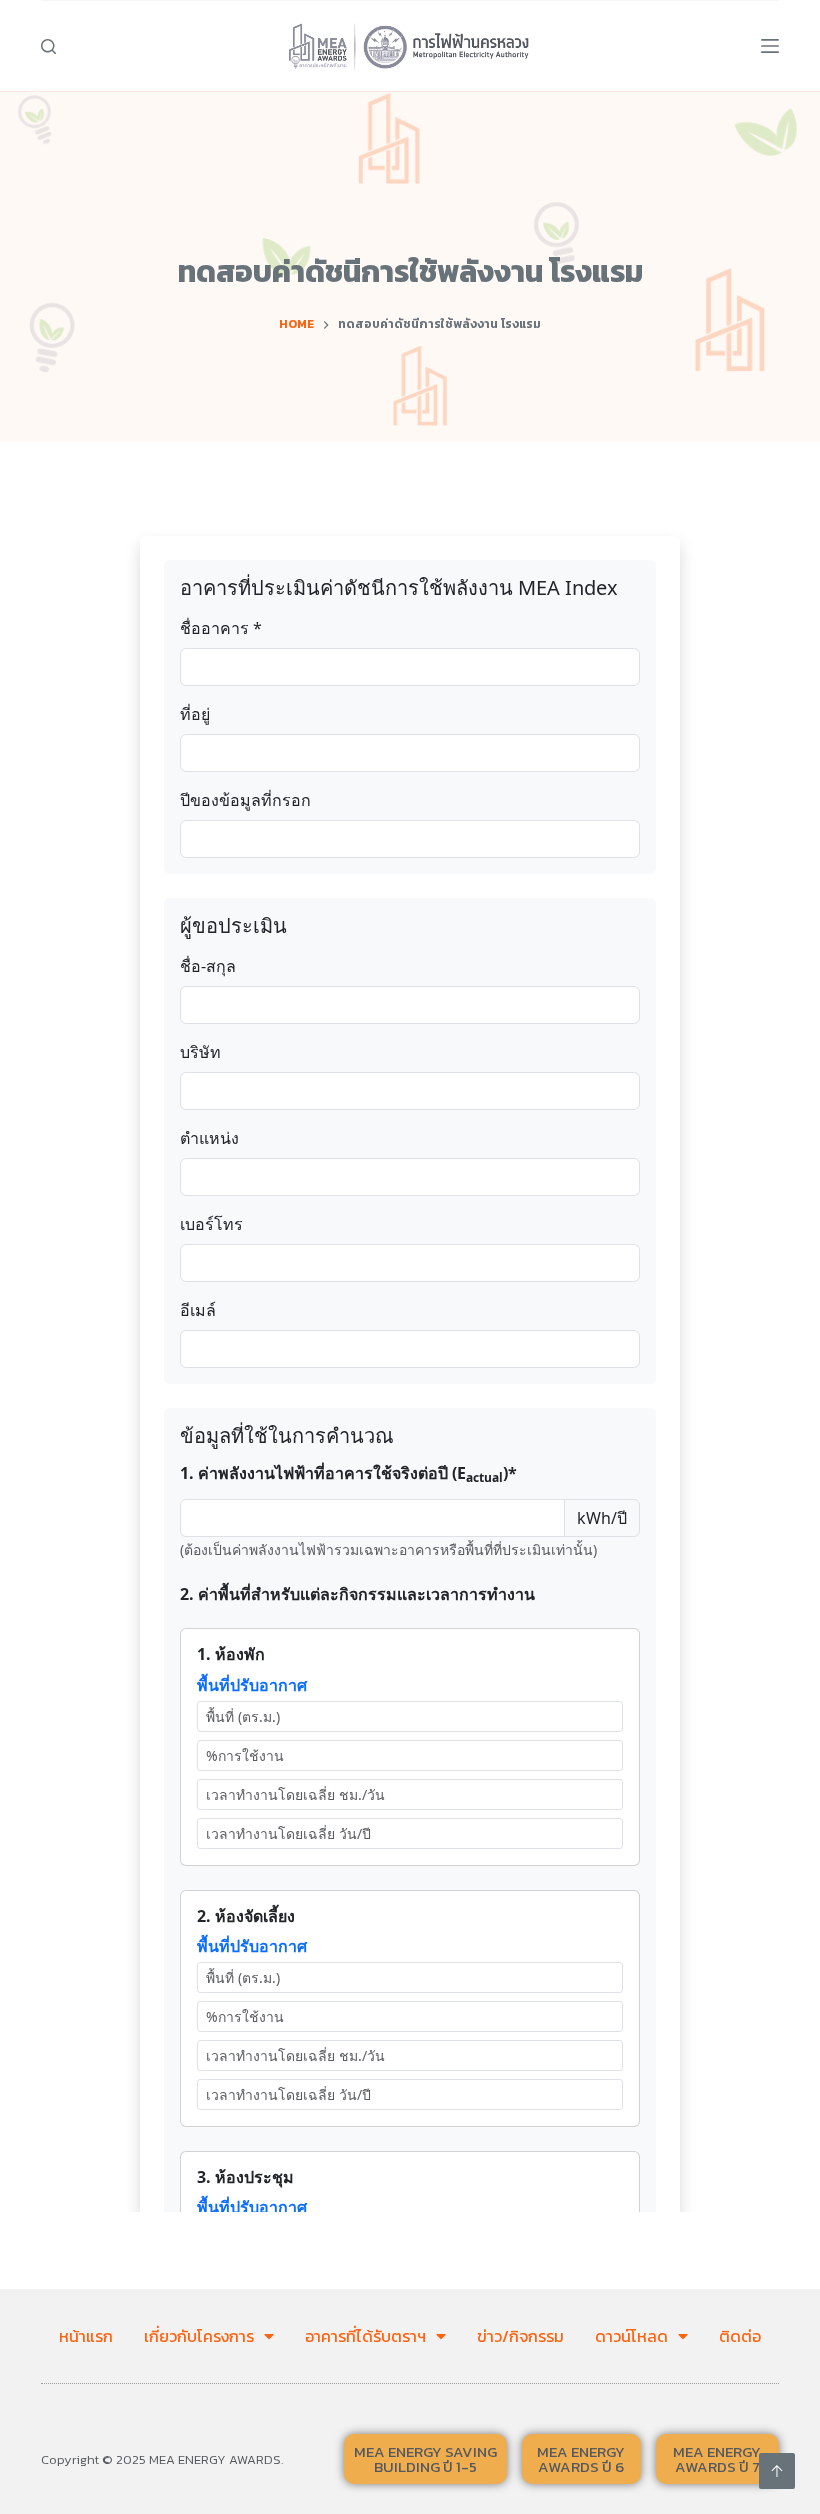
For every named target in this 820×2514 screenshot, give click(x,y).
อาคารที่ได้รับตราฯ (365, 2336)
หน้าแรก (86, 2336)
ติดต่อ (740, 2336)
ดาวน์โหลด (631, 2336)
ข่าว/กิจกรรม (520, 2336)
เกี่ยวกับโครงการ (199, 2336)
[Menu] (770, 46)
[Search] (48, 46)
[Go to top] (777, 2471)
